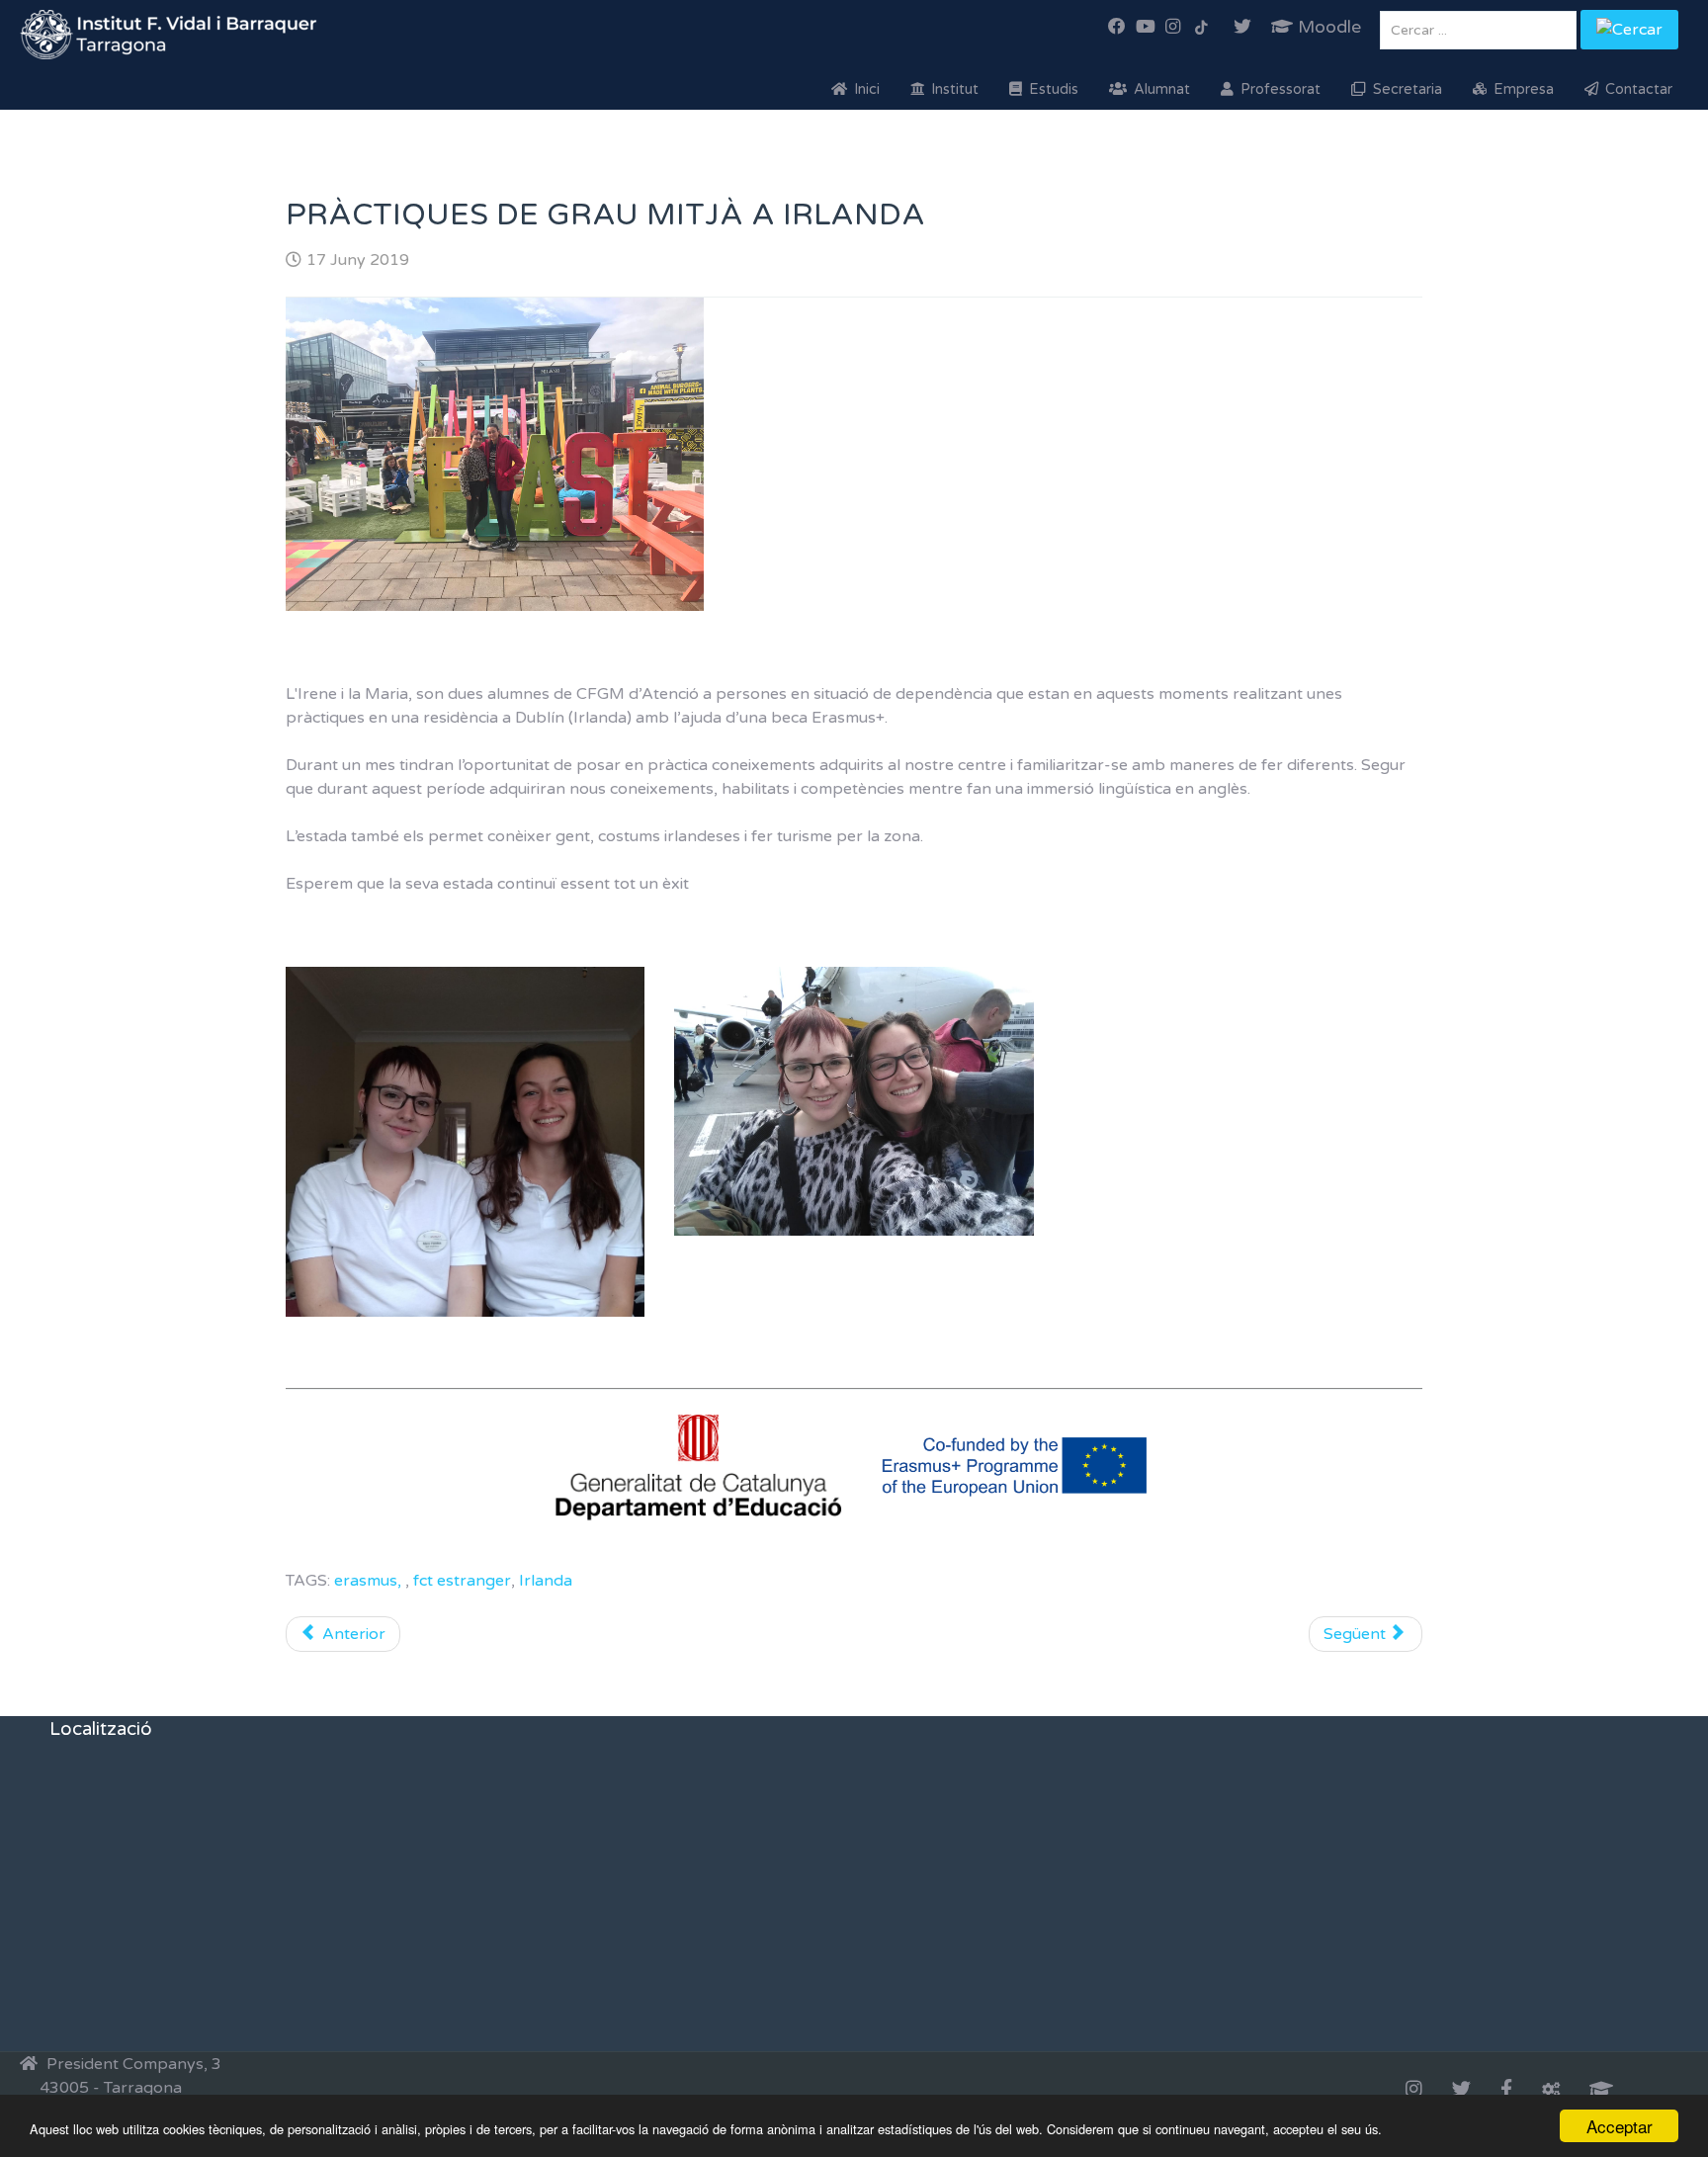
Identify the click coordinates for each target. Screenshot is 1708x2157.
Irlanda (546, 1581)
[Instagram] (1414, 2091)
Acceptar (1620, 2126)
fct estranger (462, 1581)
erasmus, (370, 1581)
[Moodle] (1601, 2091)
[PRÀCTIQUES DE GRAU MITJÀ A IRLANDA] (548, 454)
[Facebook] (1506, 2091)
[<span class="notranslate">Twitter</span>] (1461, 2091)
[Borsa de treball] (1551, 2091)
